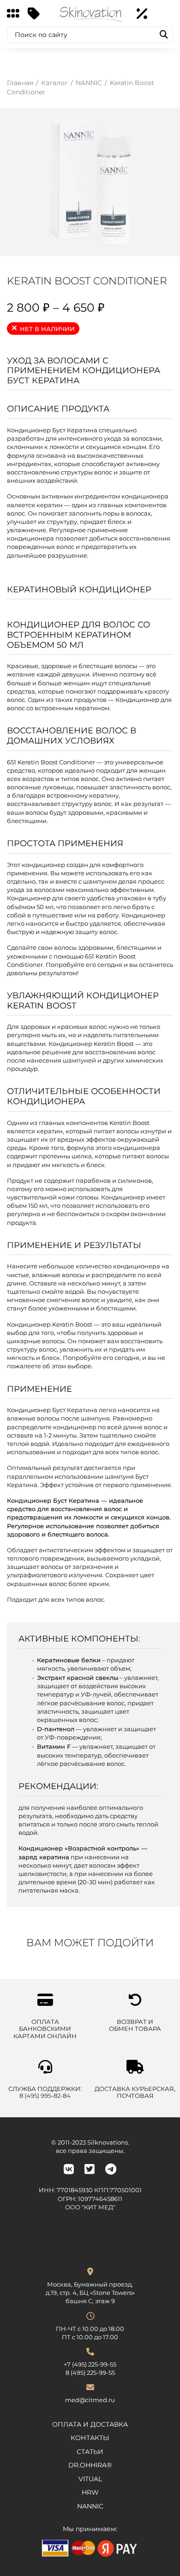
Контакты (90, 2438)
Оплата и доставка (90, 2424)
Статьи (90, 2452)
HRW (90, 2492)
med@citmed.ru (90, 2400)
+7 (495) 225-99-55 (90, 2364)
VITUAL (90, 2479)
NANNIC (90, 2506)
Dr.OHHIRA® (90, 2465)
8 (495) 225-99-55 (90, 2373)
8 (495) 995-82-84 (45, 2096)
